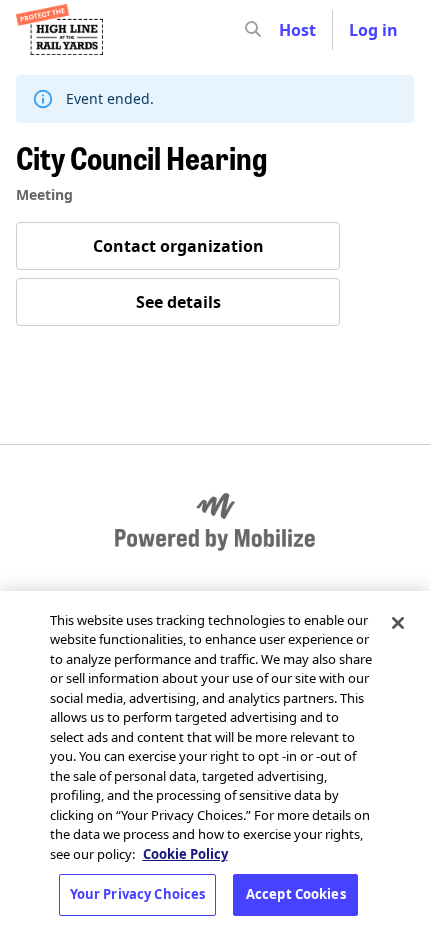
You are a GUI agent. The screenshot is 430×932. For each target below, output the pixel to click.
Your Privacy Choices (138, 894)
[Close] (398, 623)
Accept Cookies (296, 894)
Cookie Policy (185, 854)
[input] (289, 30)
